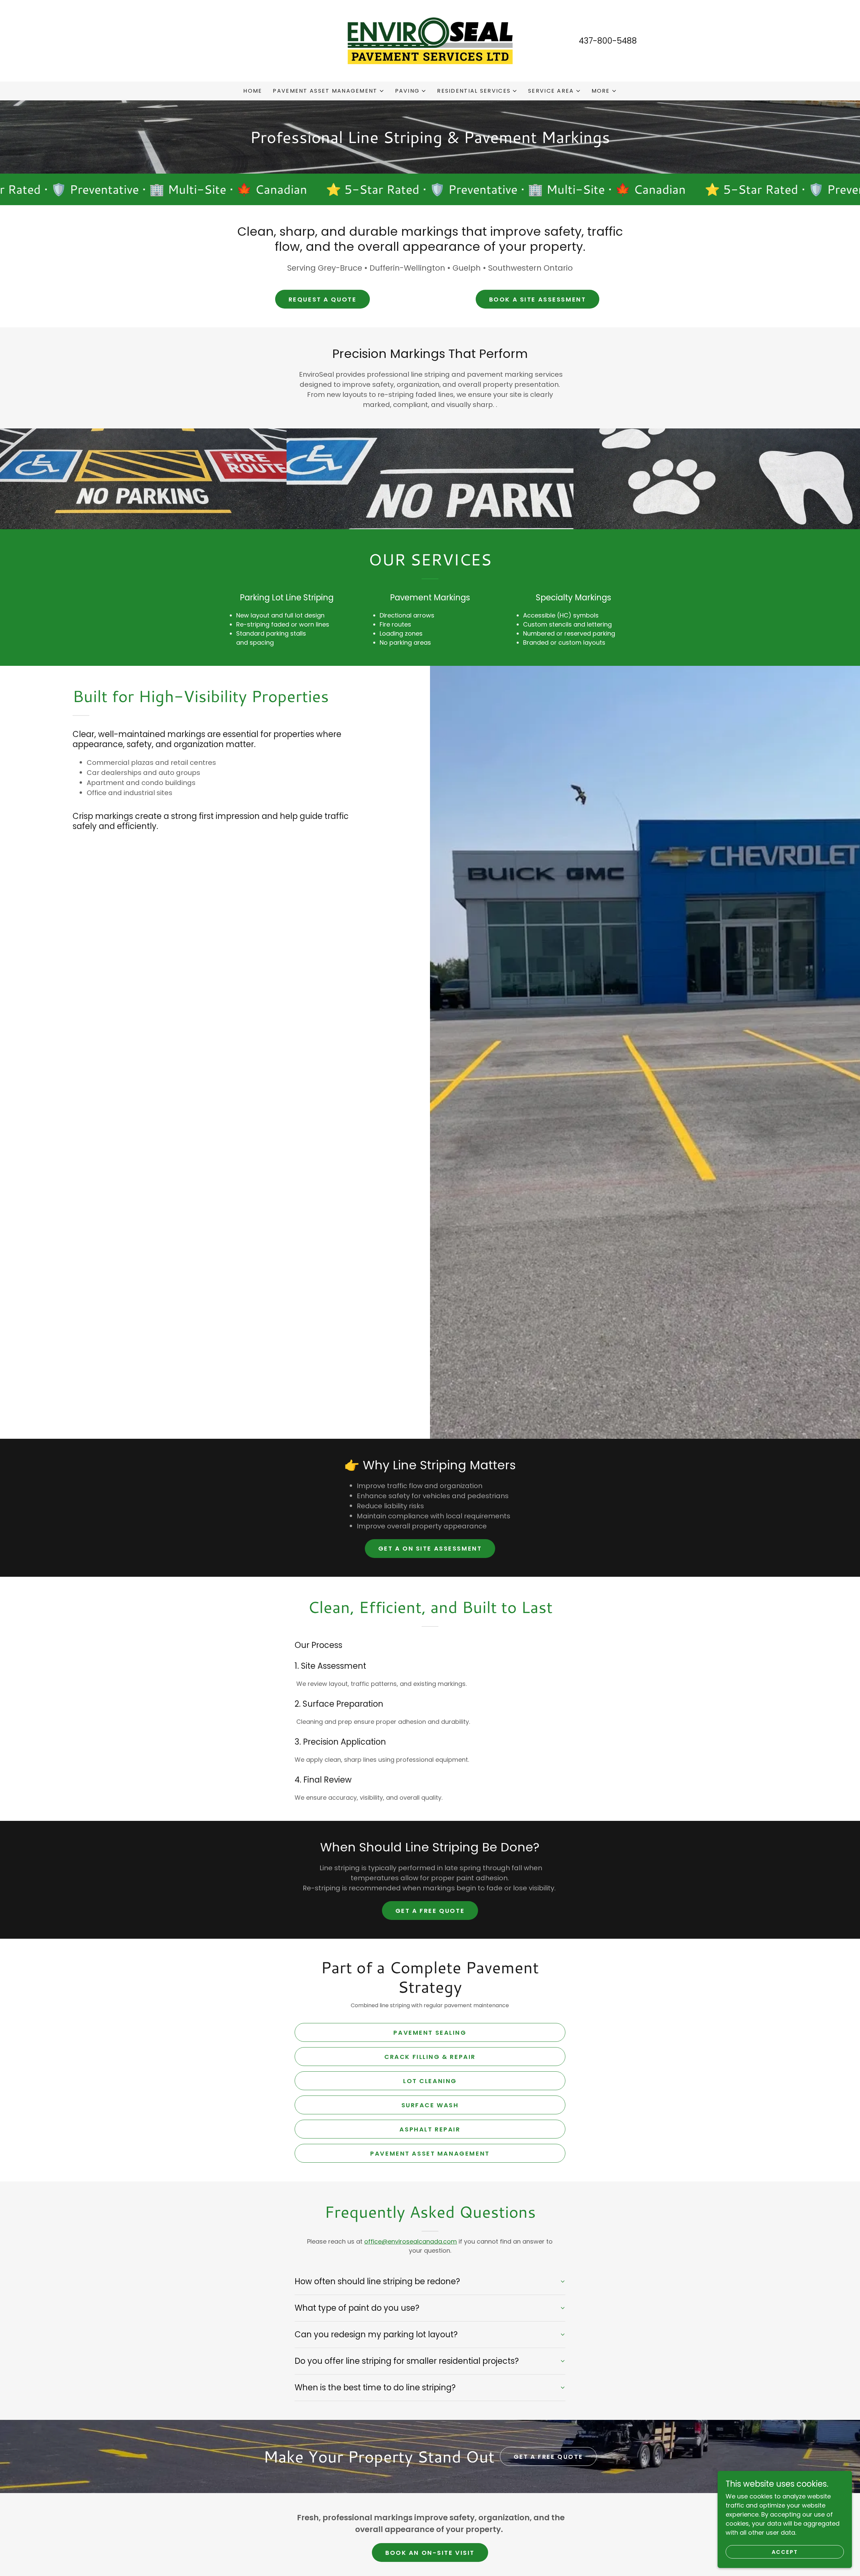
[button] (328, 91)
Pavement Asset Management (430, 2153)
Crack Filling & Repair (430, 2057)
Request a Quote (323, 299)
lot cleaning (430, 2081)
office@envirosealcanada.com (411, 2241)
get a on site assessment (430, 1548)
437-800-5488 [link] (608, 41)
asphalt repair (430, 2129)
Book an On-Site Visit (430, 2553)
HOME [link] (253, 91)
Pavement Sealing (430, 2033)
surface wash (430, 2105)
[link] (430, 40)
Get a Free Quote (430, 1911)
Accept (785, 2552)
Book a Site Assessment (538, 299)
